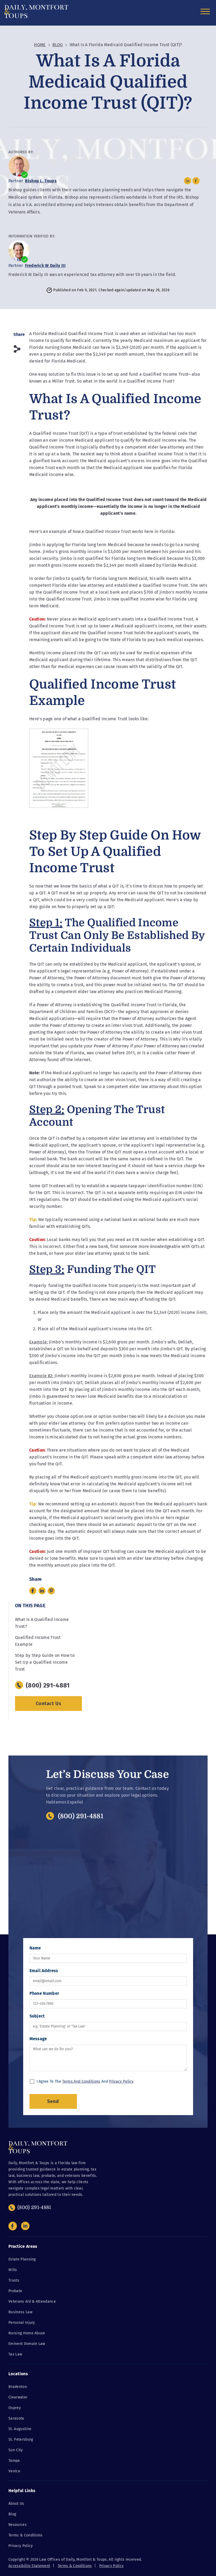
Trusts (14, 2280)
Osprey (15, 2408)
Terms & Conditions (26, 2535)
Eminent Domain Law (27, 2344)
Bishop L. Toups (41, 181)
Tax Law (15, 2354)
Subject (37, 2016)
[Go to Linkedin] (25, 2226)
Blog (58, 45)
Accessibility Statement (29, 2566)
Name (35, 1948)
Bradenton (18, 2387)
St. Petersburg (21, 2439)
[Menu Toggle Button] (207, 9)
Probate (15, 2291)
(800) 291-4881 (81, 1816)
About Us (16, 2504)
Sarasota (16, 2418)
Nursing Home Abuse (27, 2333)
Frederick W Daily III (45, 266)
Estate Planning (22, 2259)
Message (38, 2039)
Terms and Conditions (81, 2081)
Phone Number (44, 1993)
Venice (14, 2471)
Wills (13, 2270)
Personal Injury (22, 2323)
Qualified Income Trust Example (38, 1641)
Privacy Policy (121, 2081)
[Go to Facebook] (13, 2226)
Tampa (14, 2461)
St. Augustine (20, 2429)
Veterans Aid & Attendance (32, 2301)
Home (40, 45)
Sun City (16, 2450)
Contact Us (49, 1704)
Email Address (44, 1971)
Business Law (20, 2312)
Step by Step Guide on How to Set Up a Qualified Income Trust (45, 1662)
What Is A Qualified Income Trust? (42, 1623)
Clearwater (18, 2397)
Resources (18, 2525)
